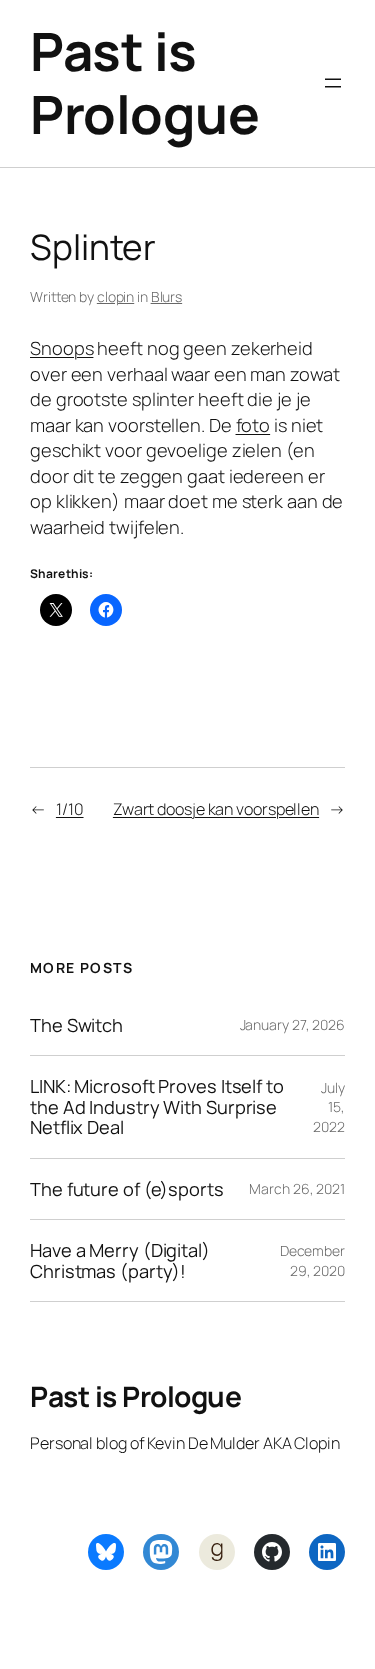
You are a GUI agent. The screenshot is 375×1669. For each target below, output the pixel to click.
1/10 (70, 809)
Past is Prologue (144, 82)
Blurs (167, 296)
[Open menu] (333, 83)
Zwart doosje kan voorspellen (216, 809)
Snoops (61, 348)
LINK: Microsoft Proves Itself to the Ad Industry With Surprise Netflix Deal (157, 1106)
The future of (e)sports (127, 1189)
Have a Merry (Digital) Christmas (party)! (120, 1260)
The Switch (76, 1025)
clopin (115, 296)
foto (253, 425)
